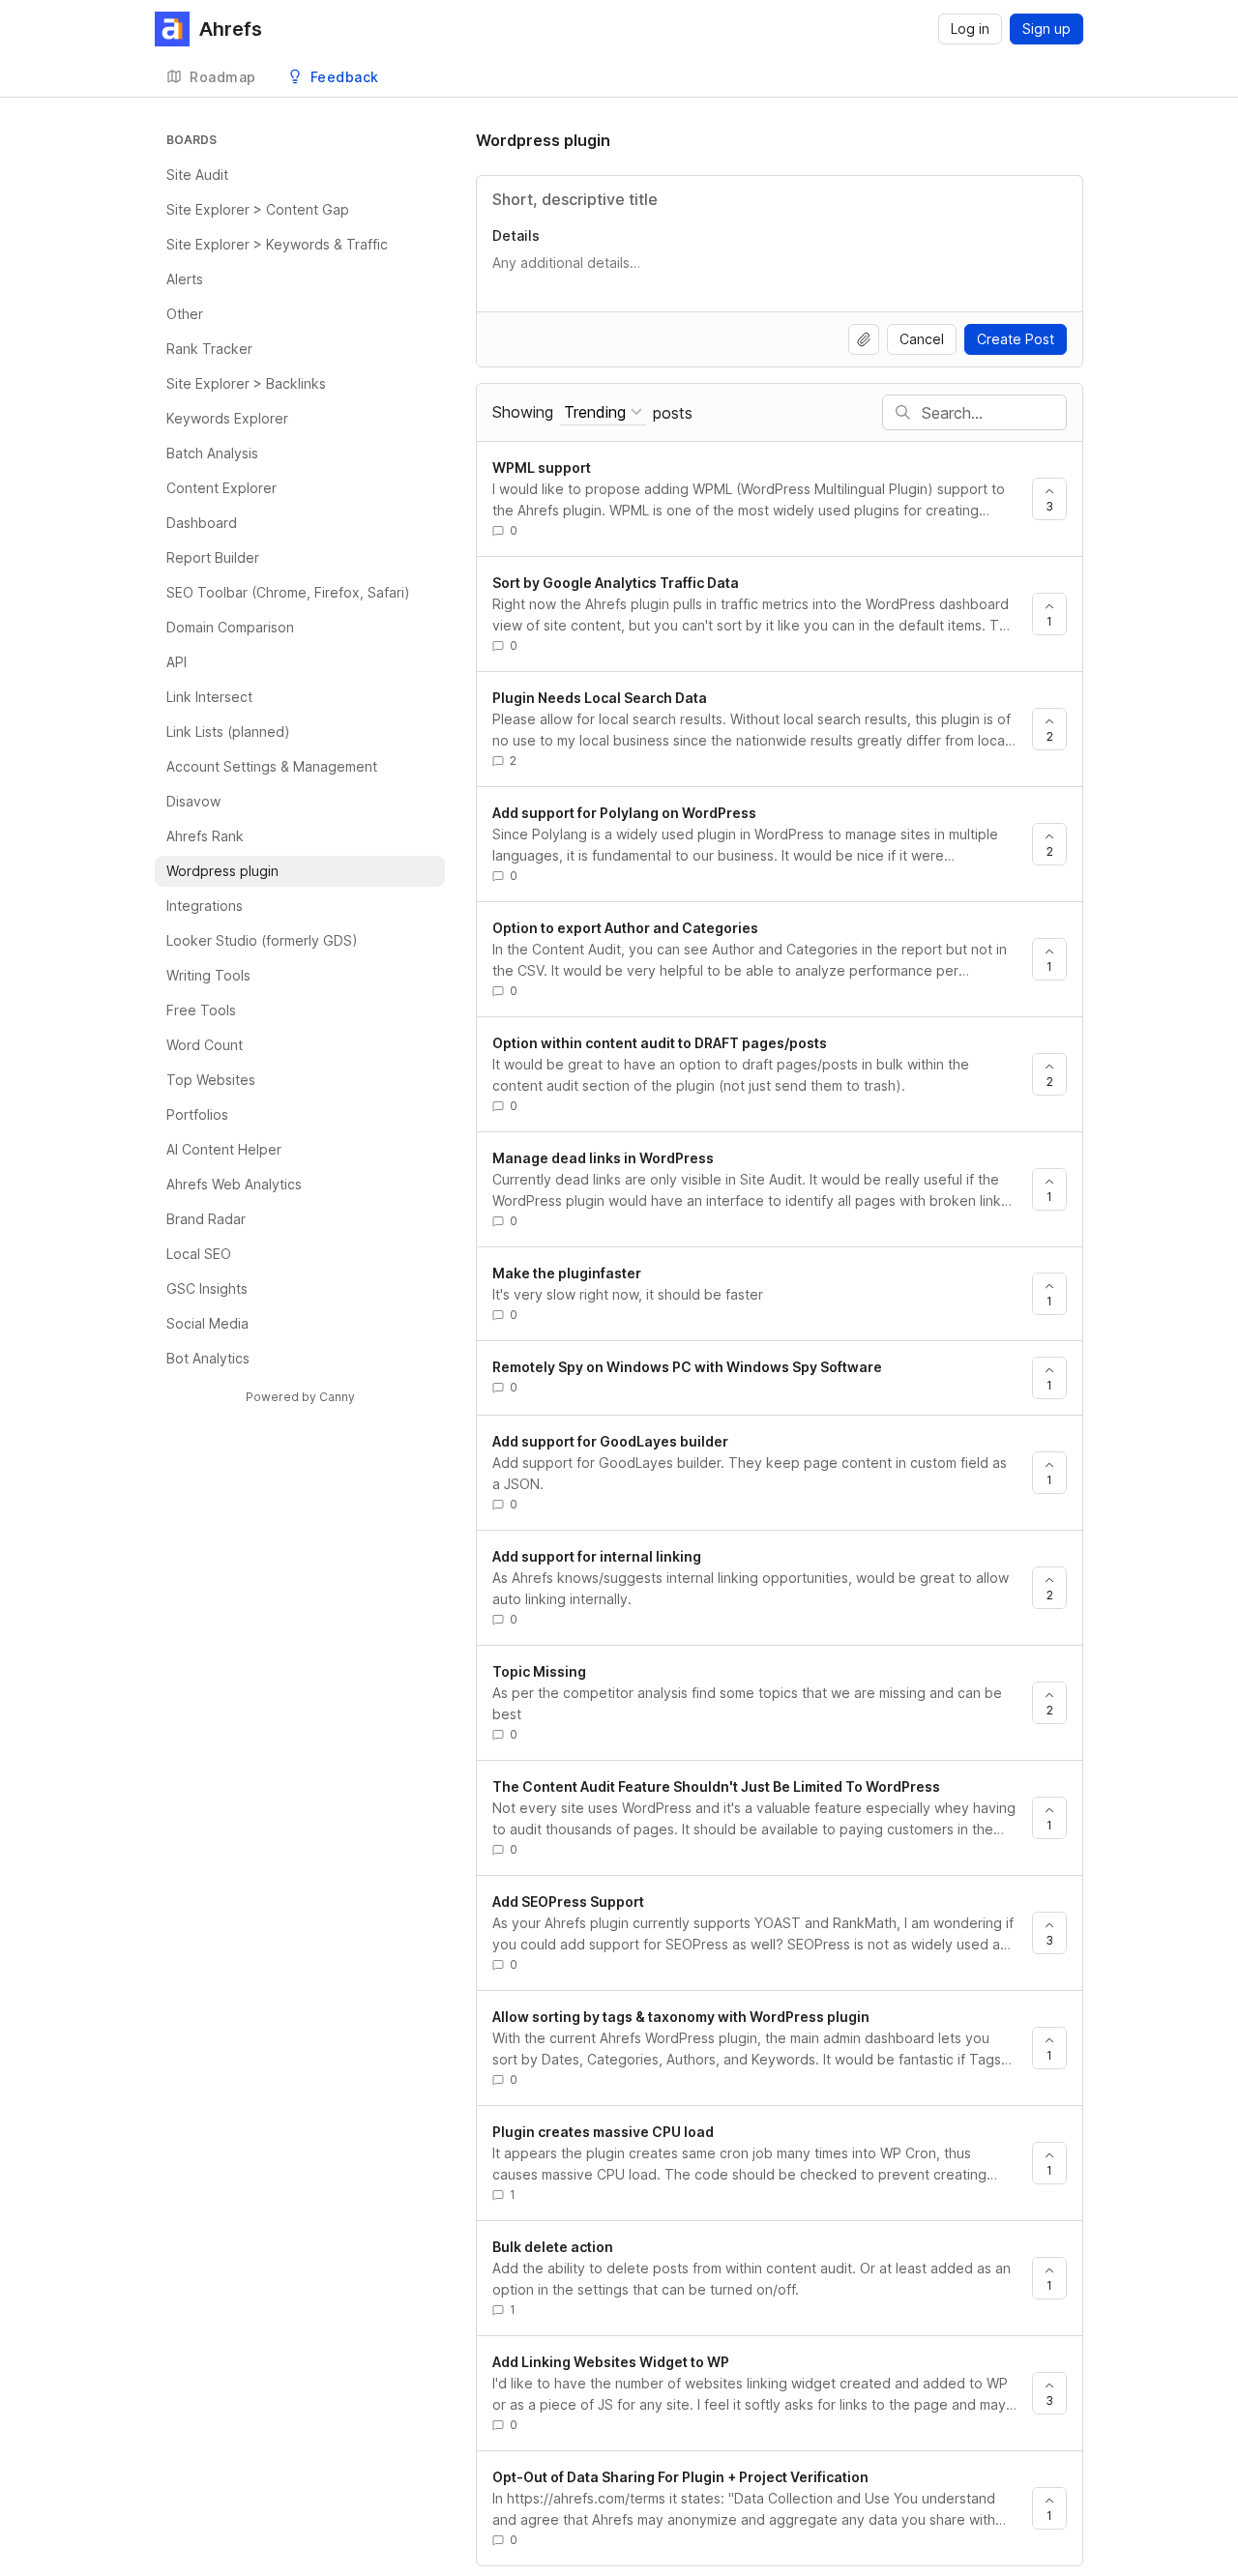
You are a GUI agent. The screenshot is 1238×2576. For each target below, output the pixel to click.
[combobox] (603, 412)
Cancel (922, 339)
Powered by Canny (300, 1397)
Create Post (1016, 339)
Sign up (1046, 29)
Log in (970, 29)
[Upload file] (864, 339)
